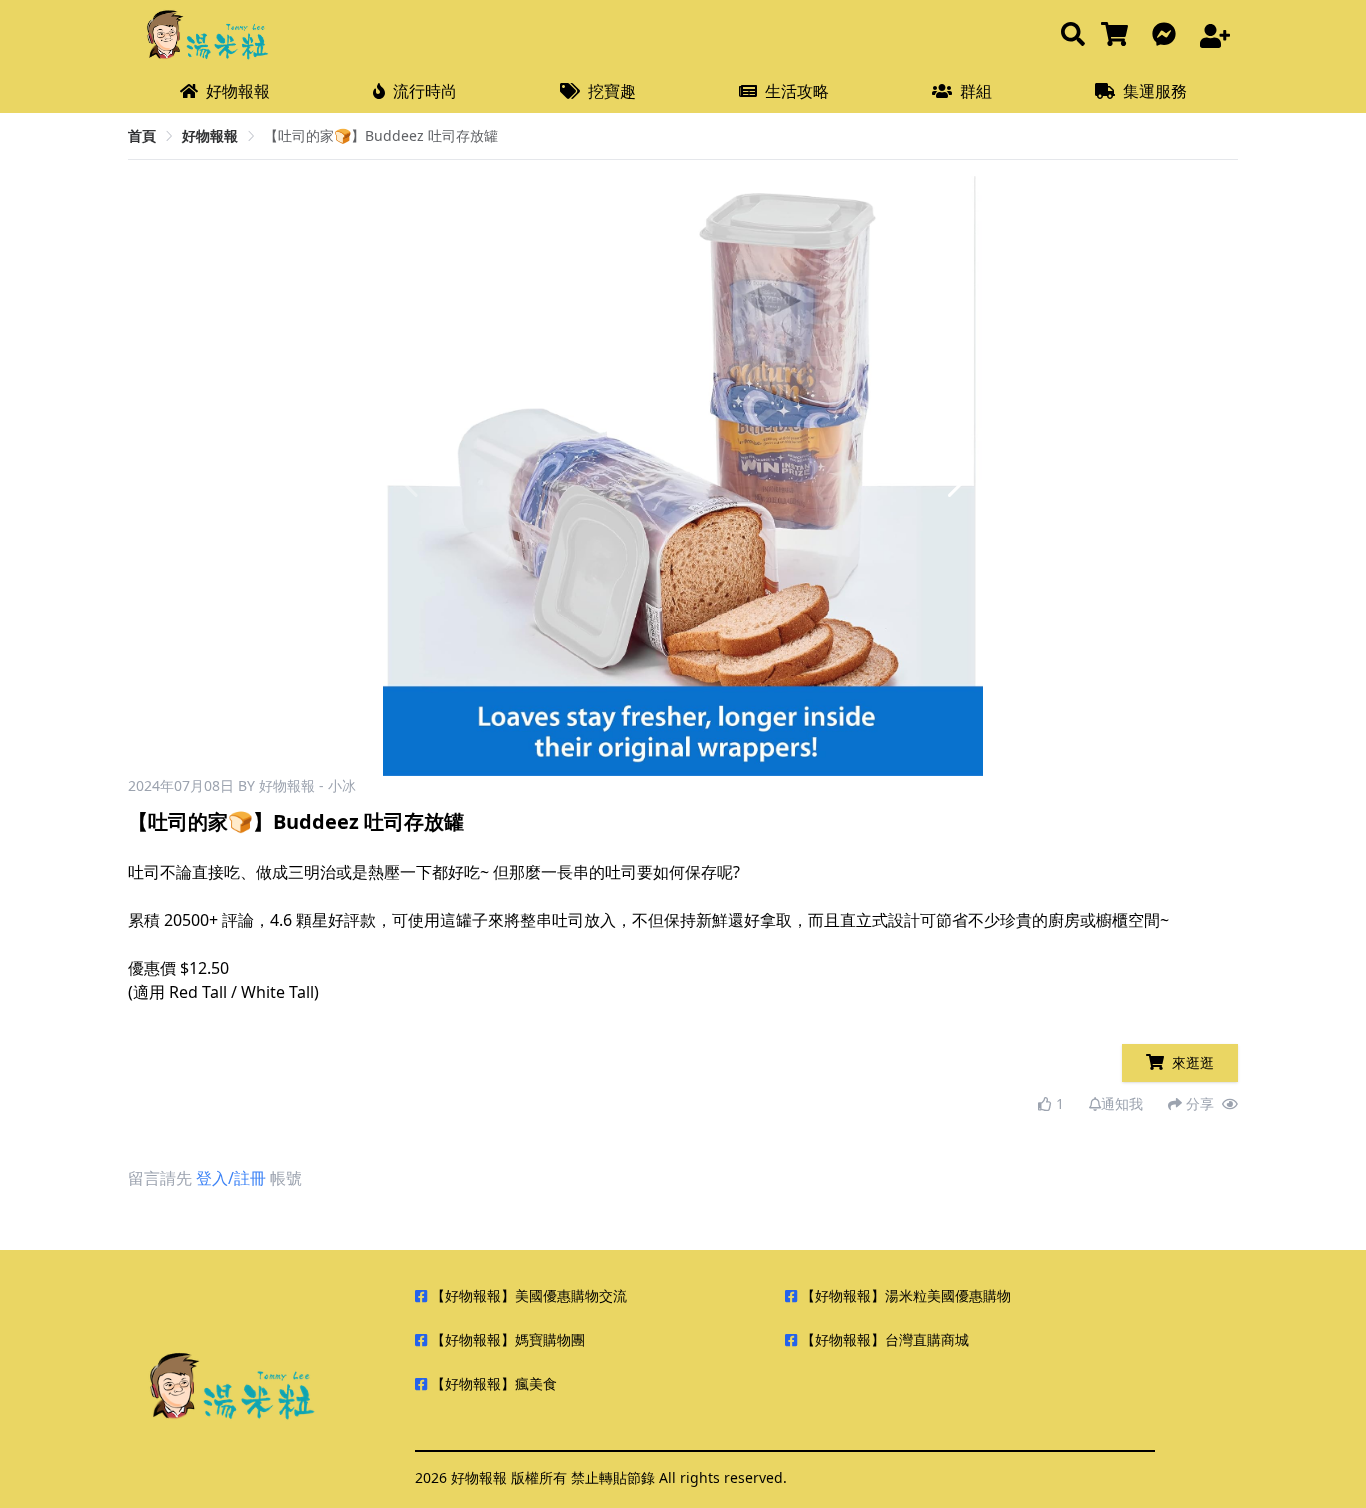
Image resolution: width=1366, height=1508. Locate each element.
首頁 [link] (142, 135)
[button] (959, 476)
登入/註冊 (231, 1178)
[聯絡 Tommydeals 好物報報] (1168, 35)
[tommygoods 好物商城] (1118, 35)
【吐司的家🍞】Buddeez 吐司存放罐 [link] (381, 135)
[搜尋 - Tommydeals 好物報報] (1073, 35)
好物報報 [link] (210, 135)
